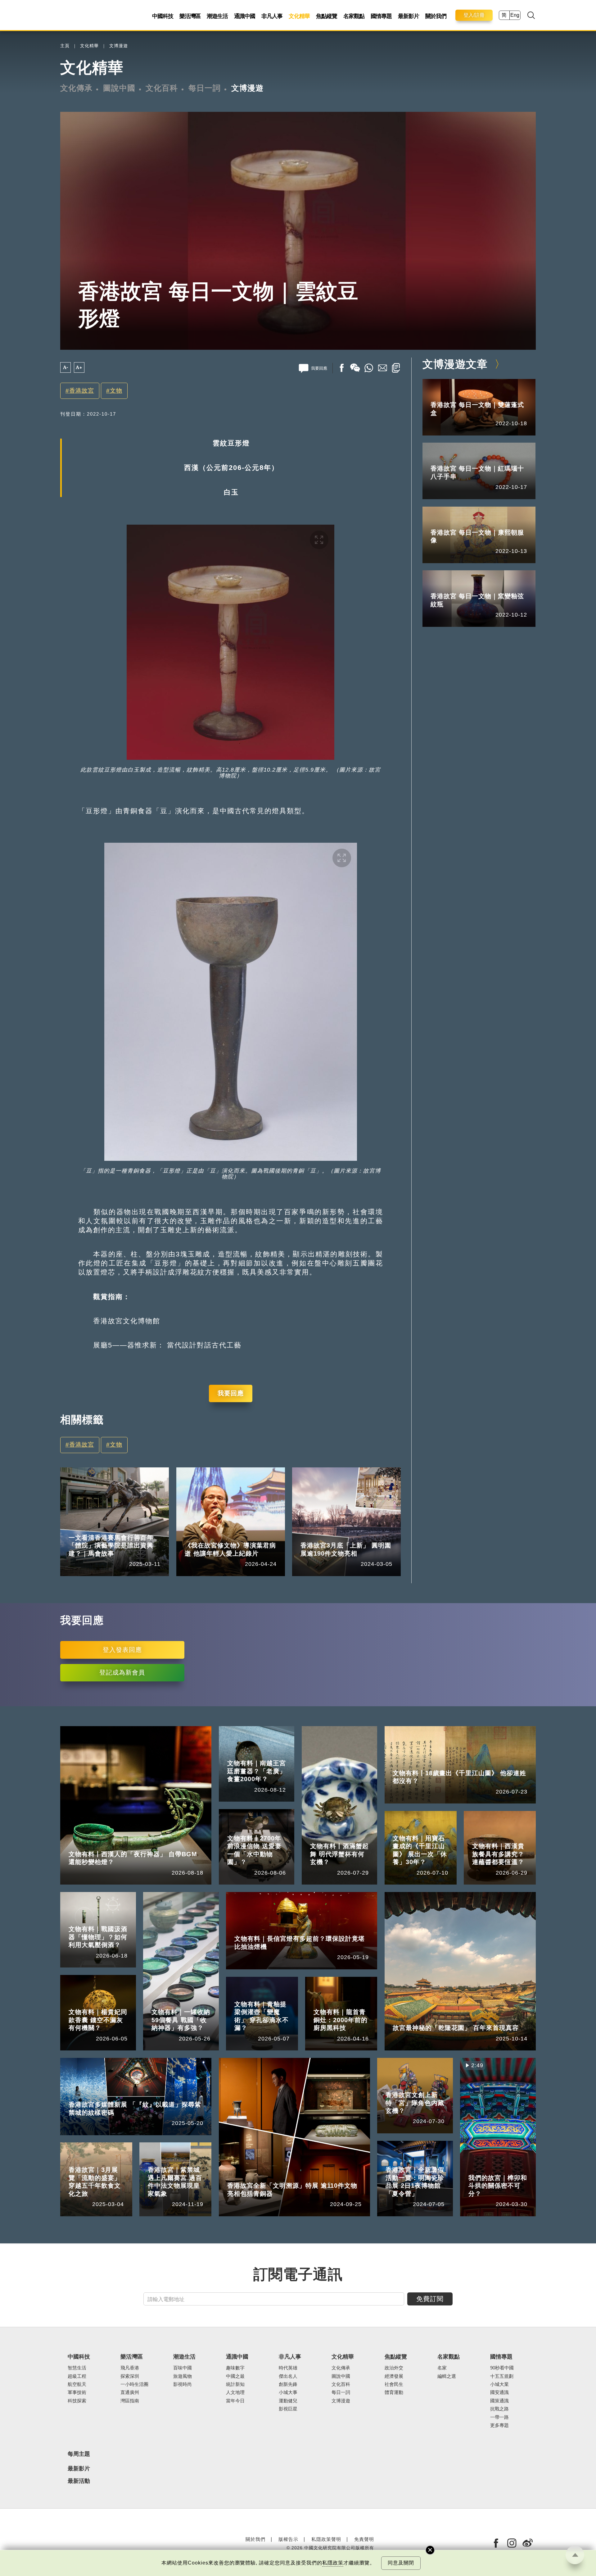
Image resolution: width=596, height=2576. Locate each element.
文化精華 (299, 16)
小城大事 (223, 1536)
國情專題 (381, 16)
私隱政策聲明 (326, 2539)
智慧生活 (77, 2368)
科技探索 (77, 2401)
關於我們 (436, 16)
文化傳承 (76, 88)
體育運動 (394, 2392)
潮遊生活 (217, 16)
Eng (515, 15)
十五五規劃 (502, 2376)
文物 (116, 391)
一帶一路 (499, 2417)
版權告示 (288, 2539)
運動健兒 (288, 2401)
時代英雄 (288, 2368)
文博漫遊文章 (455, 364)
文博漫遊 (119, 46)
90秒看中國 (502, 2368)
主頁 (65, 46)
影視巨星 (288, 2409)
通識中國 (245, 16)
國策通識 (499, 2401)
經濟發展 (394, 2376)
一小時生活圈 (134, 2384)
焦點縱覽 (327, 16)
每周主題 (79, 2454)
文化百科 (162, 88)
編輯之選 (447, 2376)
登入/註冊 (474, 15)
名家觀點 (354, 16)
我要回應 (231, 1393)
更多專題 (499, 2425)
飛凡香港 (107, 1528)
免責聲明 (364, 2539)
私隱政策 (333, 2563)
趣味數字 (235, 2368)
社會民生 (394, 2384)
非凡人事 (272, 16)
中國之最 (235, 2376)
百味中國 (183, 2368)
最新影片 (409, 16)
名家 (442, 2368)
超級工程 (77, 2376)
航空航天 (77, 2384)
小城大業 (499, 2384)
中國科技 (163, 16)
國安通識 (499, 2392)
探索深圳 (130, 2376)
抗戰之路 (499, 2409)
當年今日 (235, 2401)
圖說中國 (119, 88)
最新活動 (79, 2481)
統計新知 (235, 2384)
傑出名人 (288, 2376)
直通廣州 (130, 2392)
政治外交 (394, 2368)
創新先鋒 (288, 2384)
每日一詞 (205, 88)
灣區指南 (130, 2401)
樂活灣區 (190, 16)
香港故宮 (82, 391)
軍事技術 (77, 2392)
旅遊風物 (183, 2376)
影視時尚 (183, 2384)
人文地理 (235, 2392)
